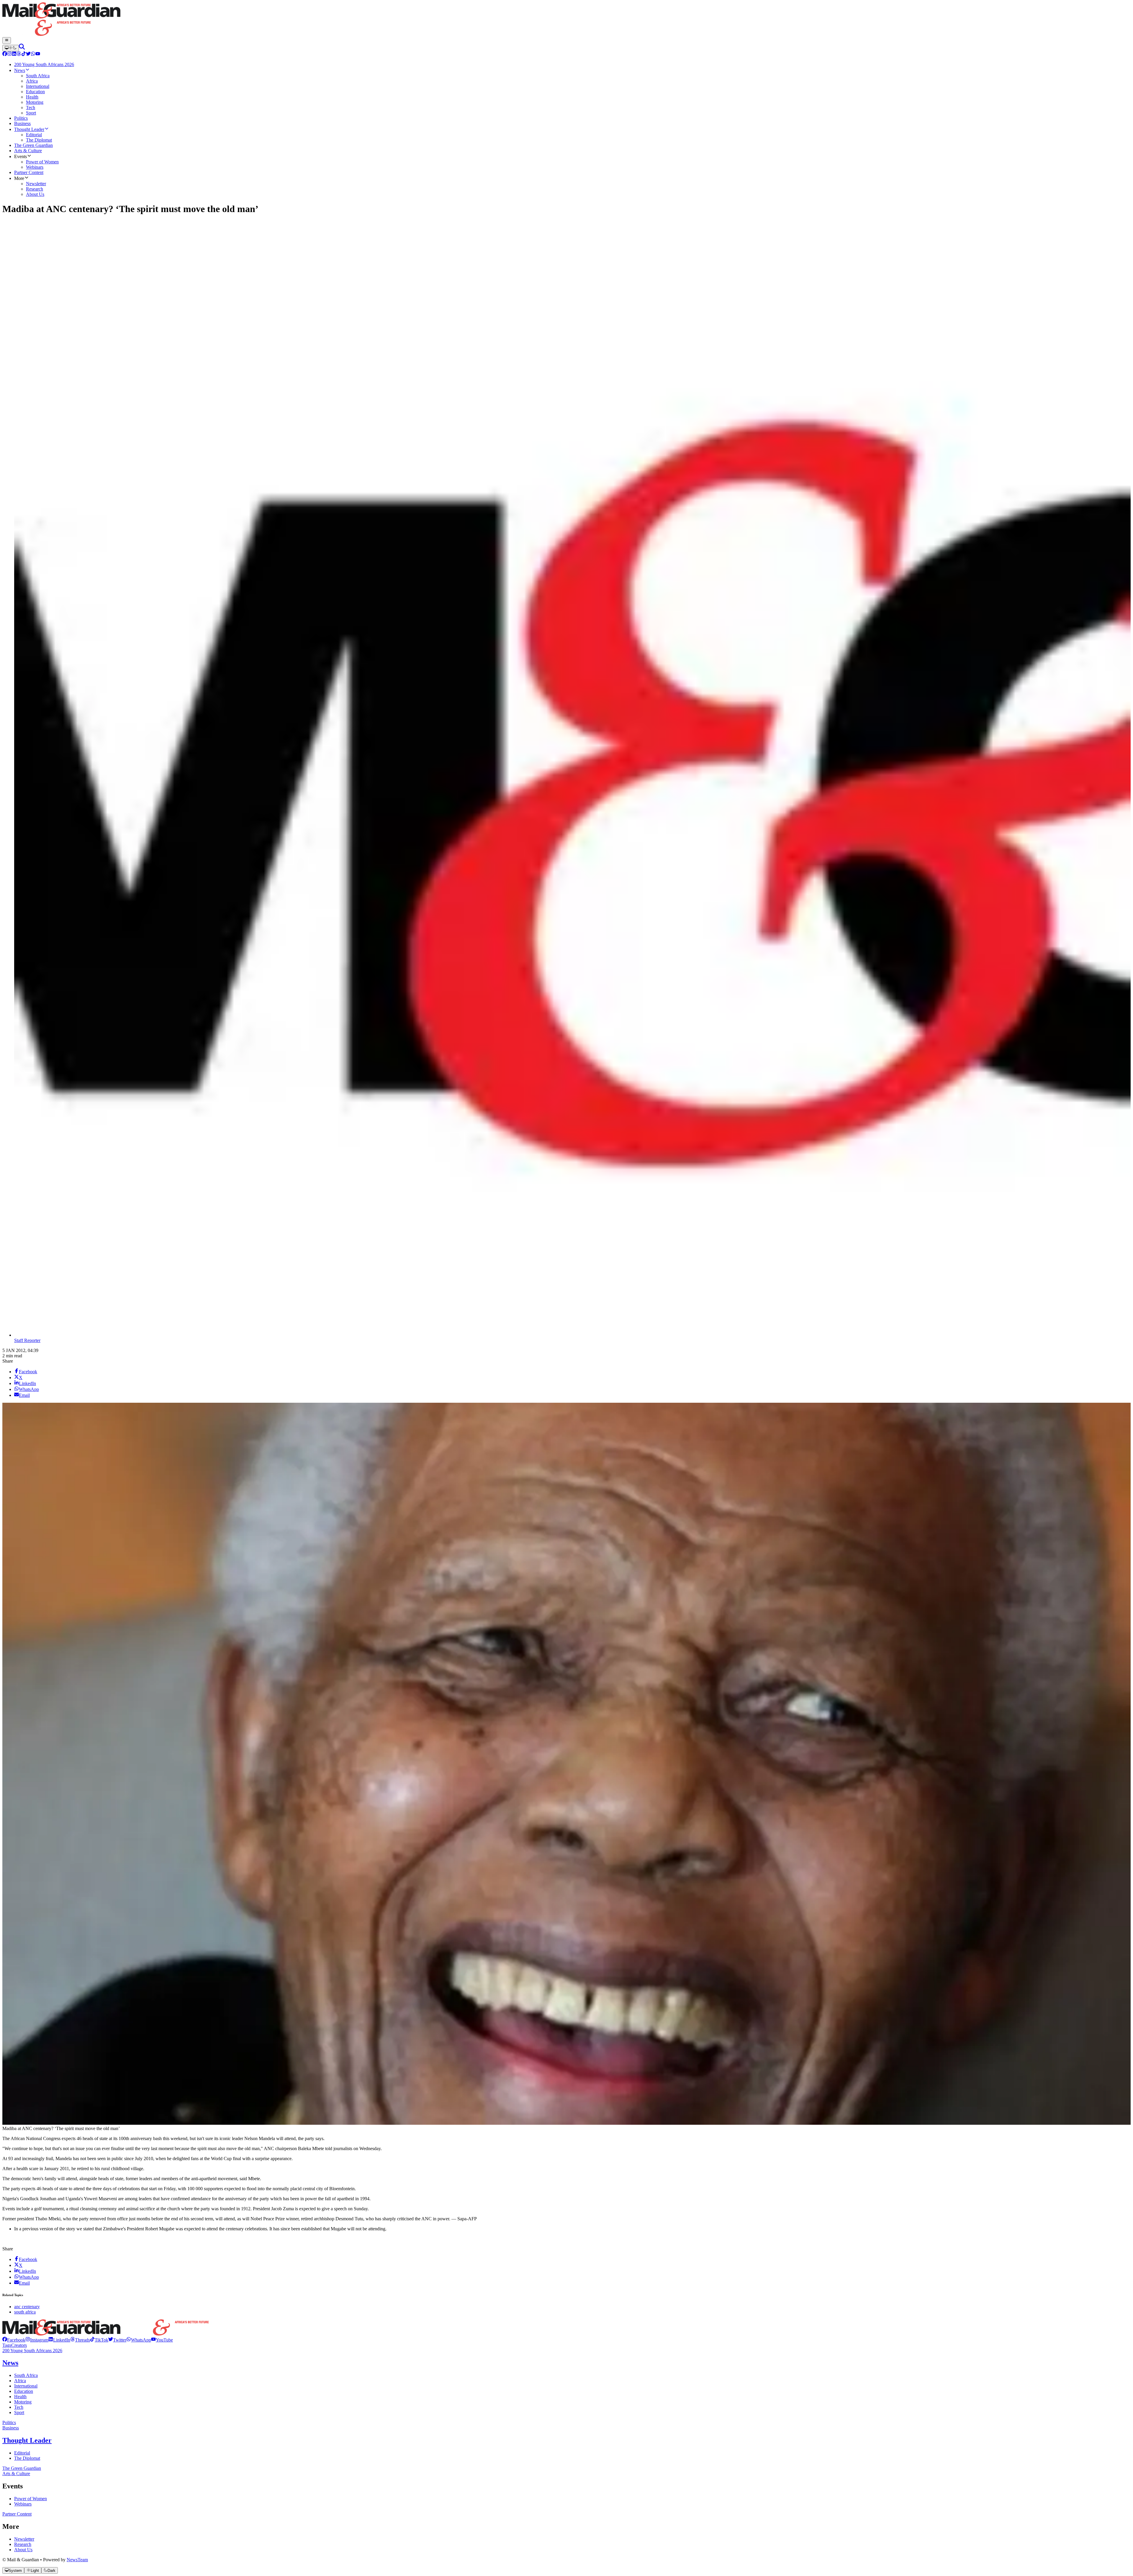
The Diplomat (27, 2458)
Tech (19, 2407)
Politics (9, 2422)
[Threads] (19, 54)
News (10, 2363)
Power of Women (31, 2499)
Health (20, 2397)
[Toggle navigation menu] (7, 40)
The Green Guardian (22, 2468)
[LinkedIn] (14, 54)
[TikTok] (24, 54)
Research (23, 2544)
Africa (20, 2381)
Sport (19, 2412)
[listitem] (14, 2340)
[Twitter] (28, 54)
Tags (7, 2345)
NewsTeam (77, 2560)
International (26, 2386)
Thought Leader (27, 2440)
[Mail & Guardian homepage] (566, 20)
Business (11, 2428)
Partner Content (17, 2514)
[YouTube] (38, 54)
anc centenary (27, 2307)
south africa (25, 2312)
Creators (19, 2345)
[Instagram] (9, 54)
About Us (23, 2550)
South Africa (26, 2375)
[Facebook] (5, 54)
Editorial (22, 2453)
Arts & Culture (16, 2474)
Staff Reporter (27, 1340)
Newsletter (24, 2539)
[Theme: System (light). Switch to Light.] (11, 48)
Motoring (23, 2402)
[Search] (22, 48)
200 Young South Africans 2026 (32, 2351)
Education (24, 2391)
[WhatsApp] (33, 54)
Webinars (23, 2504)
